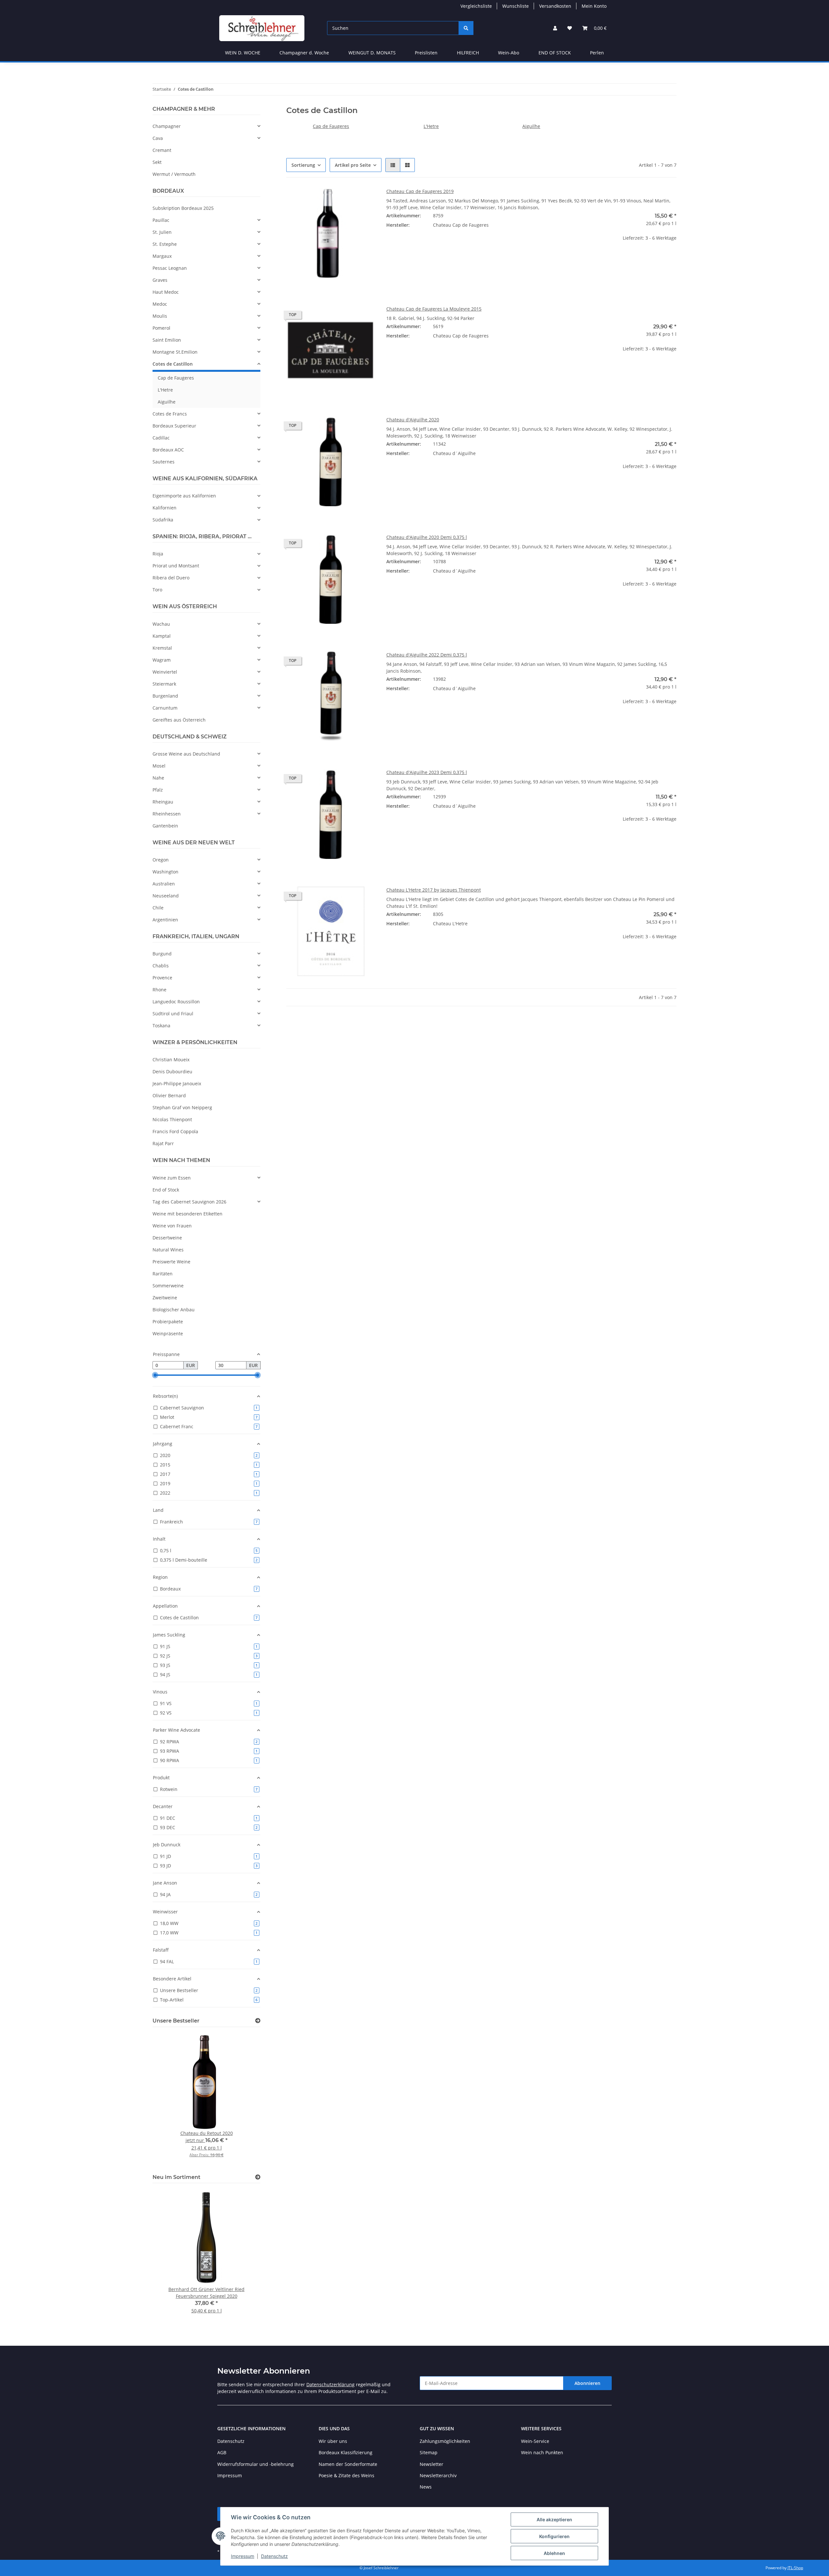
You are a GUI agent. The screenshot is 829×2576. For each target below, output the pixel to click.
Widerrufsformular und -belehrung (256, 2464)
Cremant (162, 150)
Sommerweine (168, 1286)
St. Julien (162, 232)
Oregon (161, 860)
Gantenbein (165, 826)
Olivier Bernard (169, 1095)
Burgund (162, 954)
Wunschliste (516, 6)
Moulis (160, 316)
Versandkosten (555, 6)
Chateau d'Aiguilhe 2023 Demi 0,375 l (427, 772)
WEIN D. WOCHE (243, 53)
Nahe (158, 778)
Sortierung (303, 165)
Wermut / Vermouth (174, 174)
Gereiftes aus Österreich (179, 720)
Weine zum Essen (172, 1178)
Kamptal (162, 636)
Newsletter (432, 2464)
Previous (169, 2099)
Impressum (243, 2556)
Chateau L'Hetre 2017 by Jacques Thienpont (434, 890)
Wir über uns (333, 2441)
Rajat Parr (163, 1143)
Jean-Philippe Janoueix (177, 1083)
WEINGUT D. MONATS (372, 53)
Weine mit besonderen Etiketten (187, 1214)
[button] (555, 28)
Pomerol (161, 328)
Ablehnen (554, 2553)
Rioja (158, 554)
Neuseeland (166, 896)
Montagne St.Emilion (175, 352)
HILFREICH (468, 53)
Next (244, 2099)
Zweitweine (165, 1298)
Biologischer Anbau (174, 1310)
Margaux (162, 256)
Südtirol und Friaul (173, 1014)
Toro (157, 590)
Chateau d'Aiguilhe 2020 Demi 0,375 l (427, 537)
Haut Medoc (166, 292)
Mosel (159, 766)
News (426, 2487)
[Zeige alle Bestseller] (258, 2021)
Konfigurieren (554, 2536)
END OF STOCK (555, 53)
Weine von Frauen (172, 1226)
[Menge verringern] (592, 259)
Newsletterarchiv (438, 2475)
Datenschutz (274, 2556)
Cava (158, 138)
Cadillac (161, 438)
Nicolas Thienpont (172, 1119)
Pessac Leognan (170, 268)
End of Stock (166, 1190)
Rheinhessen (167, 814)
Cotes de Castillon (173, 364)
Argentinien (165, 920)
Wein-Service (535, 2441)
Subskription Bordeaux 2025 (183, 208)
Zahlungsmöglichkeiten (445, 2441)
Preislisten (426, 53)
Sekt (157, 162)
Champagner (167, 126)
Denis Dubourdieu (172, 1071)
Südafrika (163, 520)
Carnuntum (165, 708)
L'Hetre (431, 126)
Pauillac (161, 220)
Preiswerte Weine (171, 1262)
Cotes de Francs (170, 414)
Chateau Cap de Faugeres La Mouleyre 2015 (434, 309)
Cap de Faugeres (331, 126)
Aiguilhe (531, 126)
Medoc (160, 304)
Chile (158, 908)
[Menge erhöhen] (671, 259)
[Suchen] (466, 28)
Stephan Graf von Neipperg (182, 1107)
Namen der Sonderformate (348, 2464)
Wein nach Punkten (542, 2452)
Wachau (161, 624)
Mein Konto (594, 6)
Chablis (161, 966)
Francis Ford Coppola (175, 1131)
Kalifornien (165, 508)
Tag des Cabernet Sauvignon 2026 (189, 1202)
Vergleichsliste (476, 6)
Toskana (161, 1026)
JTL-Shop (795, 2568)
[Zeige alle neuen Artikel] (258, 2177)
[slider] (155, 1375)
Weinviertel (165, 672)
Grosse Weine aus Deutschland (186, 754)
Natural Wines (168, 1250)
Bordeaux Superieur (174, 426)
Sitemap (429, 2452)
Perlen (597, 53)
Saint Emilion (167, 340)
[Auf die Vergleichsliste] (348, 199)
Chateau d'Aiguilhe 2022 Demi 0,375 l (427, 655)
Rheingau (163, 802)
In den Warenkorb (632, 278)
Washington (165, 872)
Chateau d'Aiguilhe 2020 (413, 420)
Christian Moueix (171, 1060)
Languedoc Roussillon (176, 1002)
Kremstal (162, 648)
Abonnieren (587, 2383)
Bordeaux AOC (168, 450)
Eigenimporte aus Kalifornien (184, 496)
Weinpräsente (168, 1334)
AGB (222, 2452)
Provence (162, 978)
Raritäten (163, 1274)
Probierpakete (168, 1322)
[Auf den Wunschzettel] (365, 199)
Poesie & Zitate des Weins (346, 2475)
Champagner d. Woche (304, 53)
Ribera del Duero (171, 578)
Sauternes (164, 462)
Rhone (159, 990)
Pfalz (158, 790)
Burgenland (165, 696)
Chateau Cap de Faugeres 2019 (420, 191)
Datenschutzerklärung (330, 2384)
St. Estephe (165, 244)
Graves (160, 280)
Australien (164, 884)
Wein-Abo (509, 53)
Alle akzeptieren (554, 2519)
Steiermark (164, 684)
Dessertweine (167, 1238)
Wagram (162, 660)
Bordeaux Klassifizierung (346, 2452)
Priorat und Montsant (176, 566)
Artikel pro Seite (353, 165)
